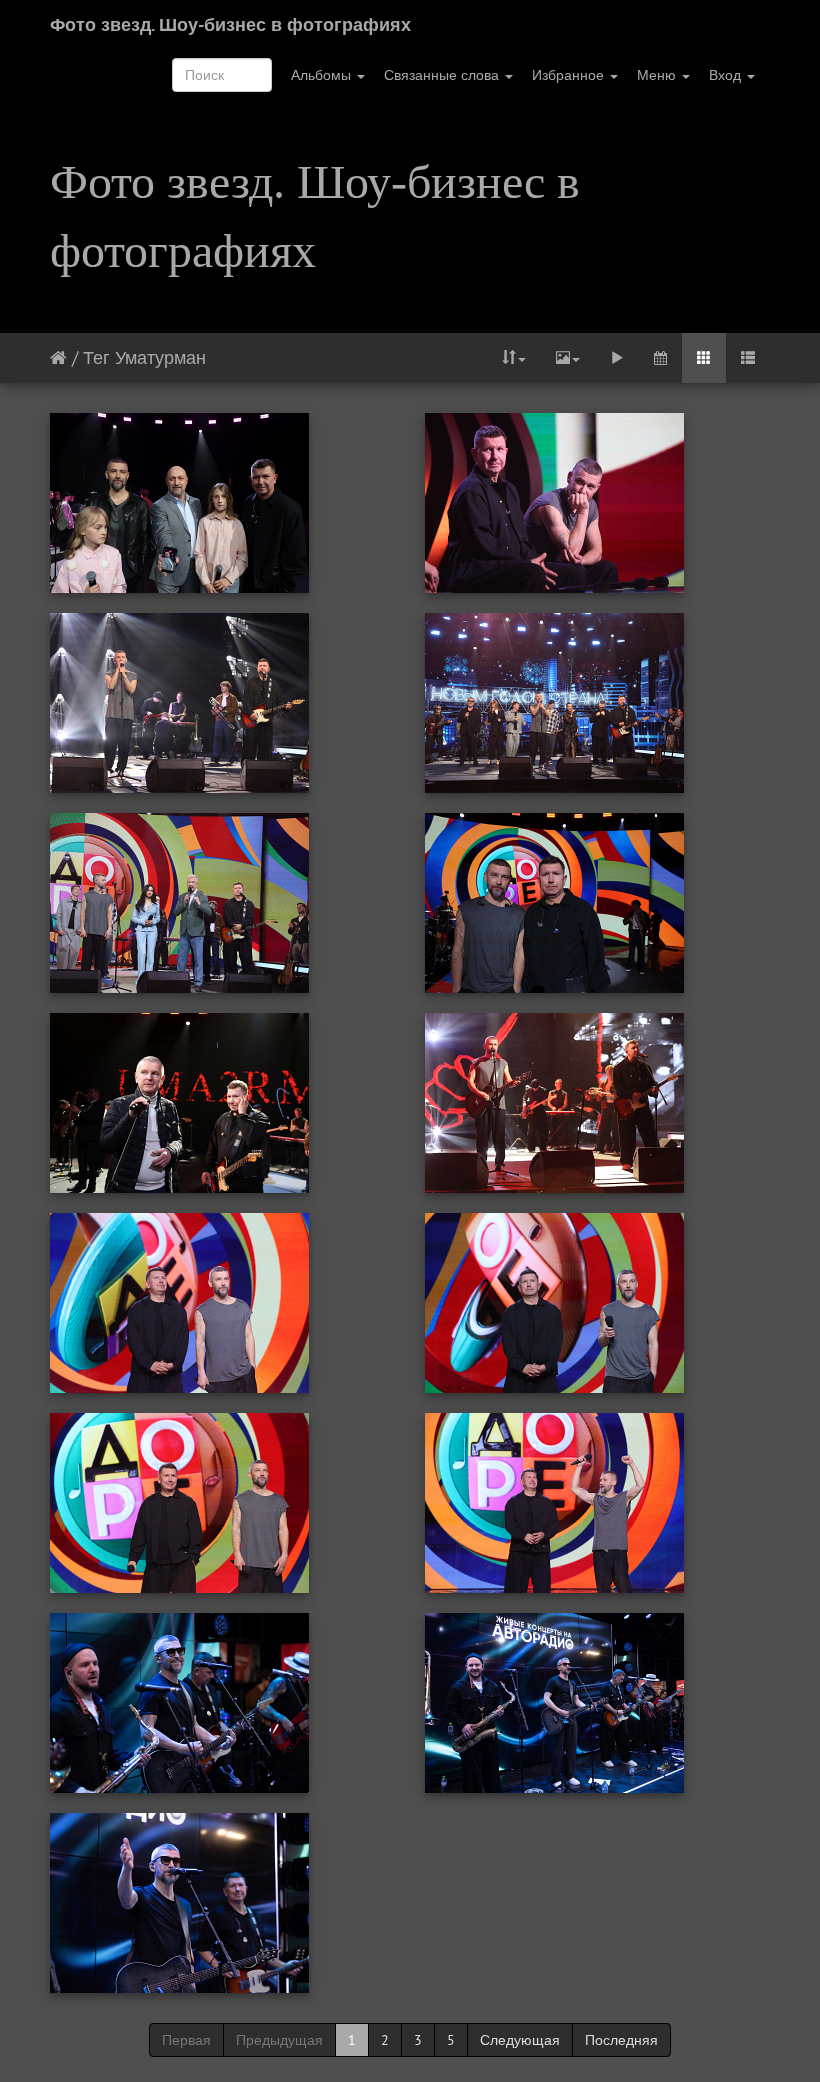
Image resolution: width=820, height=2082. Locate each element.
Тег (96, 357)
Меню (658, 75)
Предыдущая (279, 2040)
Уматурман (160, 357)
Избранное (570, 75)
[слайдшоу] (617, 358)
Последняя (621, 2040)
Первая (186, 2040)
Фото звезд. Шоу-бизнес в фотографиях (230, 24)
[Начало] (58, 357)
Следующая (520, 2040)
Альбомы (323, 75)
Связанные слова (443, 75)
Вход (727, 75)
